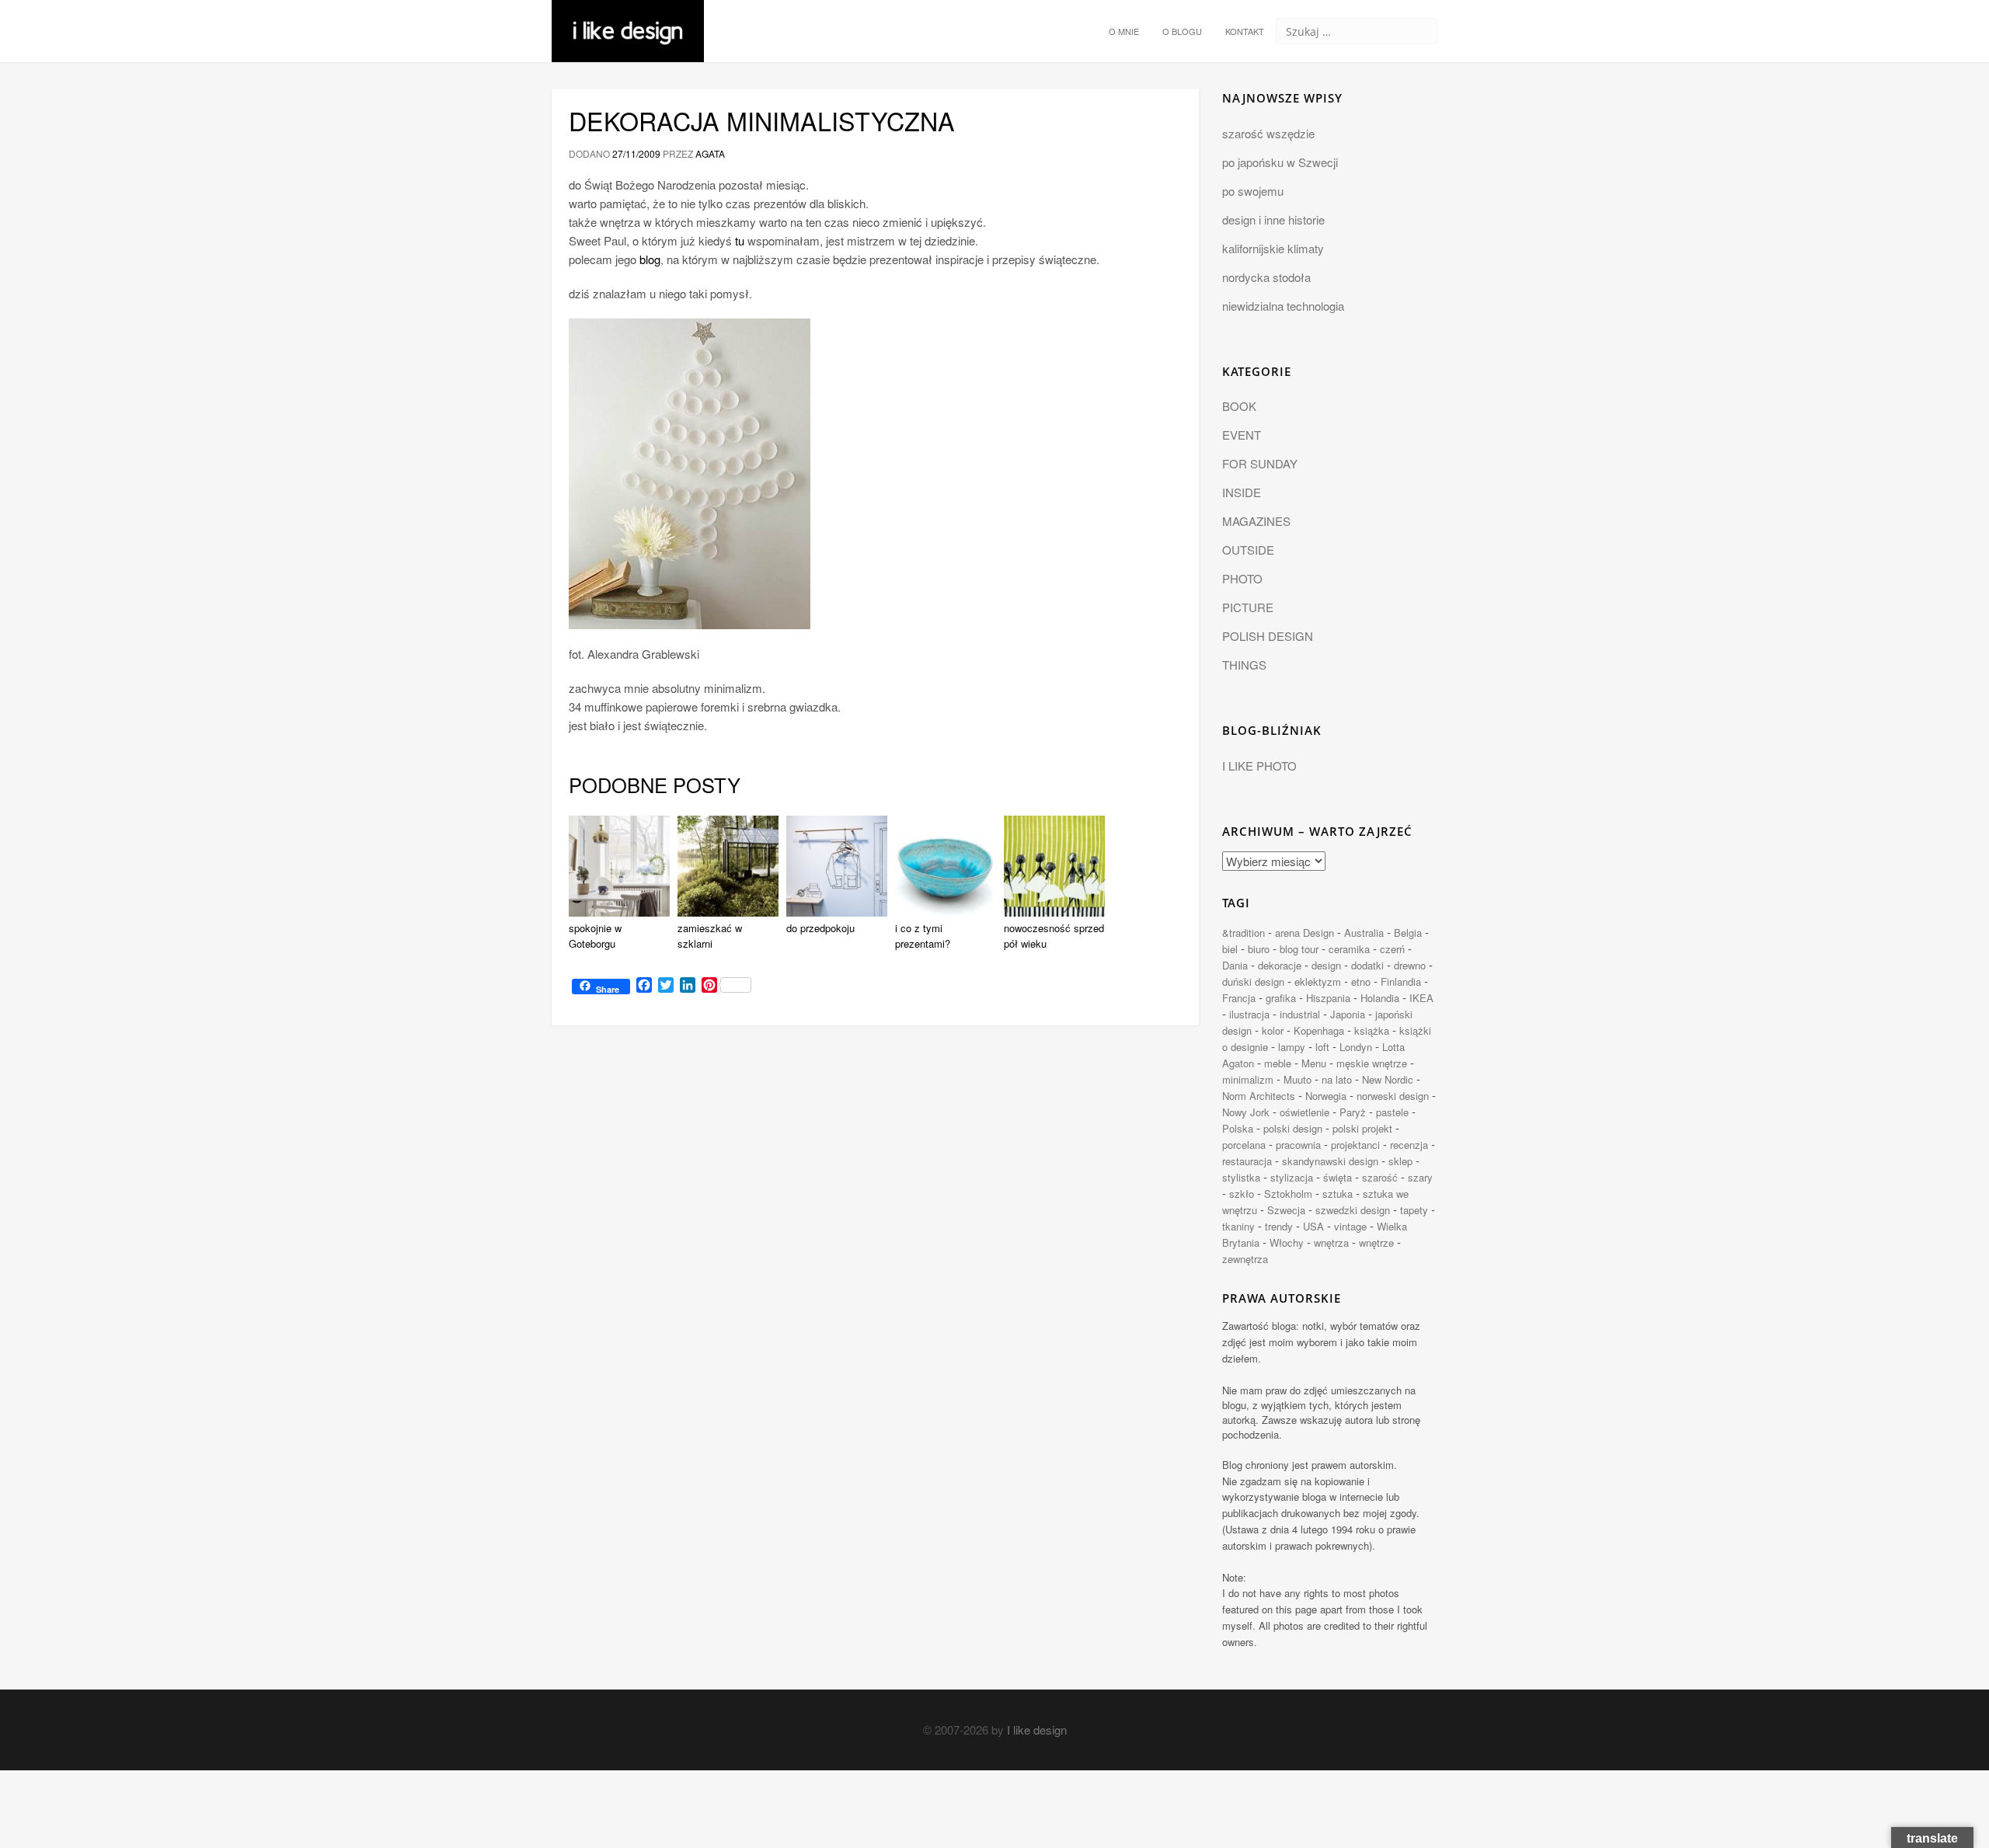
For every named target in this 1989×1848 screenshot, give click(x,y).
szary (1420, 1177)
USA (1313, 1226)
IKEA (1421, 998)
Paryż (1353, 1112)
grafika (1281, 998)
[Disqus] (875, 1251)
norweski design (1393, 1096)
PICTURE (1248, 607)
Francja (1239, 998)
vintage (1350, 1226)
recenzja (1409, 1145)
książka (1372, 1030)
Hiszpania (1328, 998)
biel (1230, 949)
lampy (1292, 1047)
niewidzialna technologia (1283, 306)
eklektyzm (1318, 981)
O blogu (1182, 31)
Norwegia (1326, 1096)
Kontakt (1245, 31)
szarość (1380, 1177)
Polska (1238, 1128)
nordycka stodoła (1266, 277)
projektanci (1355, 1145)
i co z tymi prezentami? (923, 936)
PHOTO (1242, 578)
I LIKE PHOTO (1259, 766)
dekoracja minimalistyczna (762, 120)
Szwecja (1286, 1210)
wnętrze (1376, 1242)
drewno (1410, 965)
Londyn (1356, 1047)
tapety (1414, 1210)
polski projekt (1362, 1128)
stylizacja (1292, 1177)
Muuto (1298, 1079)
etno (1361, 981)
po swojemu (1253, 191)
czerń (1392, 949)
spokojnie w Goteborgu (595, 936)
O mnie (1124, 31)
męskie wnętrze (1372, 1063)
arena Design (1305, 933)
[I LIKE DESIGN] (628, 19)
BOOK (1239, 406)
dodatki (1367, 965)
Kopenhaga (1319, 1030)
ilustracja (1249, 1014)
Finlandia (1401, 981)
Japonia (1348, 1014)
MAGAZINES (1256, 521)
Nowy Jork (1246, 1112)
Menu (1314, 1063)
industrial (1300, 1014)
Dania (1235, 965)
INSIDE (1242, 492)
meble (1278, 1063)
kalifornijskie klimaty (1273, 248)
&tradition (1244, 933)
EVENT (1242, 435)
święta (1338, 1177)
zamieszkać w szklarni (710, 936)
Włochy (1287, 1242)
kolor (1273, 1030)
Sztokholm (1288, 1194)
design (1326, 965)
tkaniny (1238, 1226)
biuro (1259, 949)
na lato (1337, 1079)
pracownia (1298, 1145)
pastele (1392, 1112)
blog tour (1299, 949)
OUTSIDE (1248, 550)
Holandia (1380, 998)
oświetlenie (1305, 1112)
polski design (1293, 1128)
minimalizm (1248, 1079)
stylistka (1241, 1177)
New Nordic (1388, 1079)
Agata (710, 153)
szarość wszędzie (1268, 133)
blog (650, 259)
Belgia (1408, 933)
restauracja (1247, 1161)
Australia (1364, 933)
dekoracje (1280, 965)
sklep (1400, 1161)
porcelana (1244, 1145)
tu (740, 240)
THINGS (1244, 665)
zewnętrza (1245, 1259)
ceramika (1349, 949)
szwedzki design (1353, 1210)
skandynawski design (1330, 1161)
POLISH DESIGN (1268, 636)
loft (1322, 1047)
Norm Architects (1259, 1096)
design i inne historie (1273, 219)
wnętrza (1331, 1242)
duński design (1253, 981)
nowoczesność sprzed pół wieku (1054, 936)
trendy (1279, 1226)
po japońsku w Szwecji (1280, 162)
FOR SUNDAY (1260, 463)
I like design (1037, 1730)
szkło (1242, 1194)
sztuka (1338, 1194)
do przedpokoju (820, 928)
